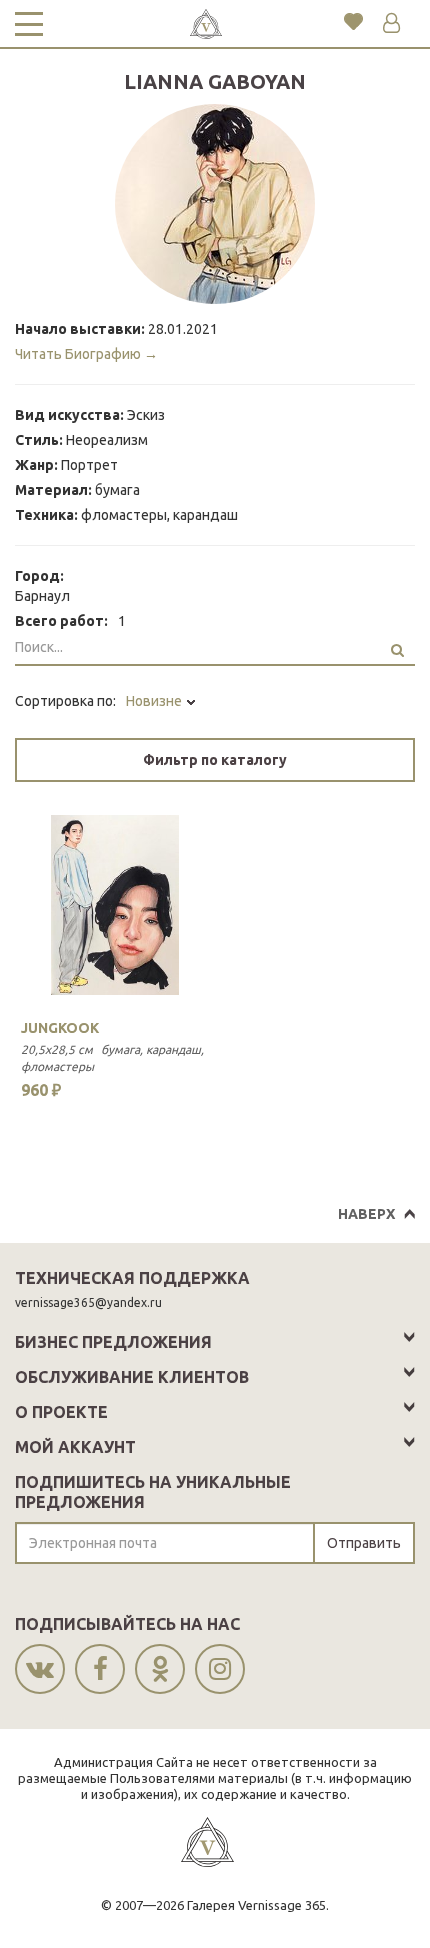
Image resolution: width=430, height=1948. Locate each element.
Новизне (155, 701)
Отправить (364, 1543)
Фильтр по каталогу (215, 760)
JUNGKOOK (60, 1028)
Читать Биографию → (86, 354)
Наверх (366, 1214)
